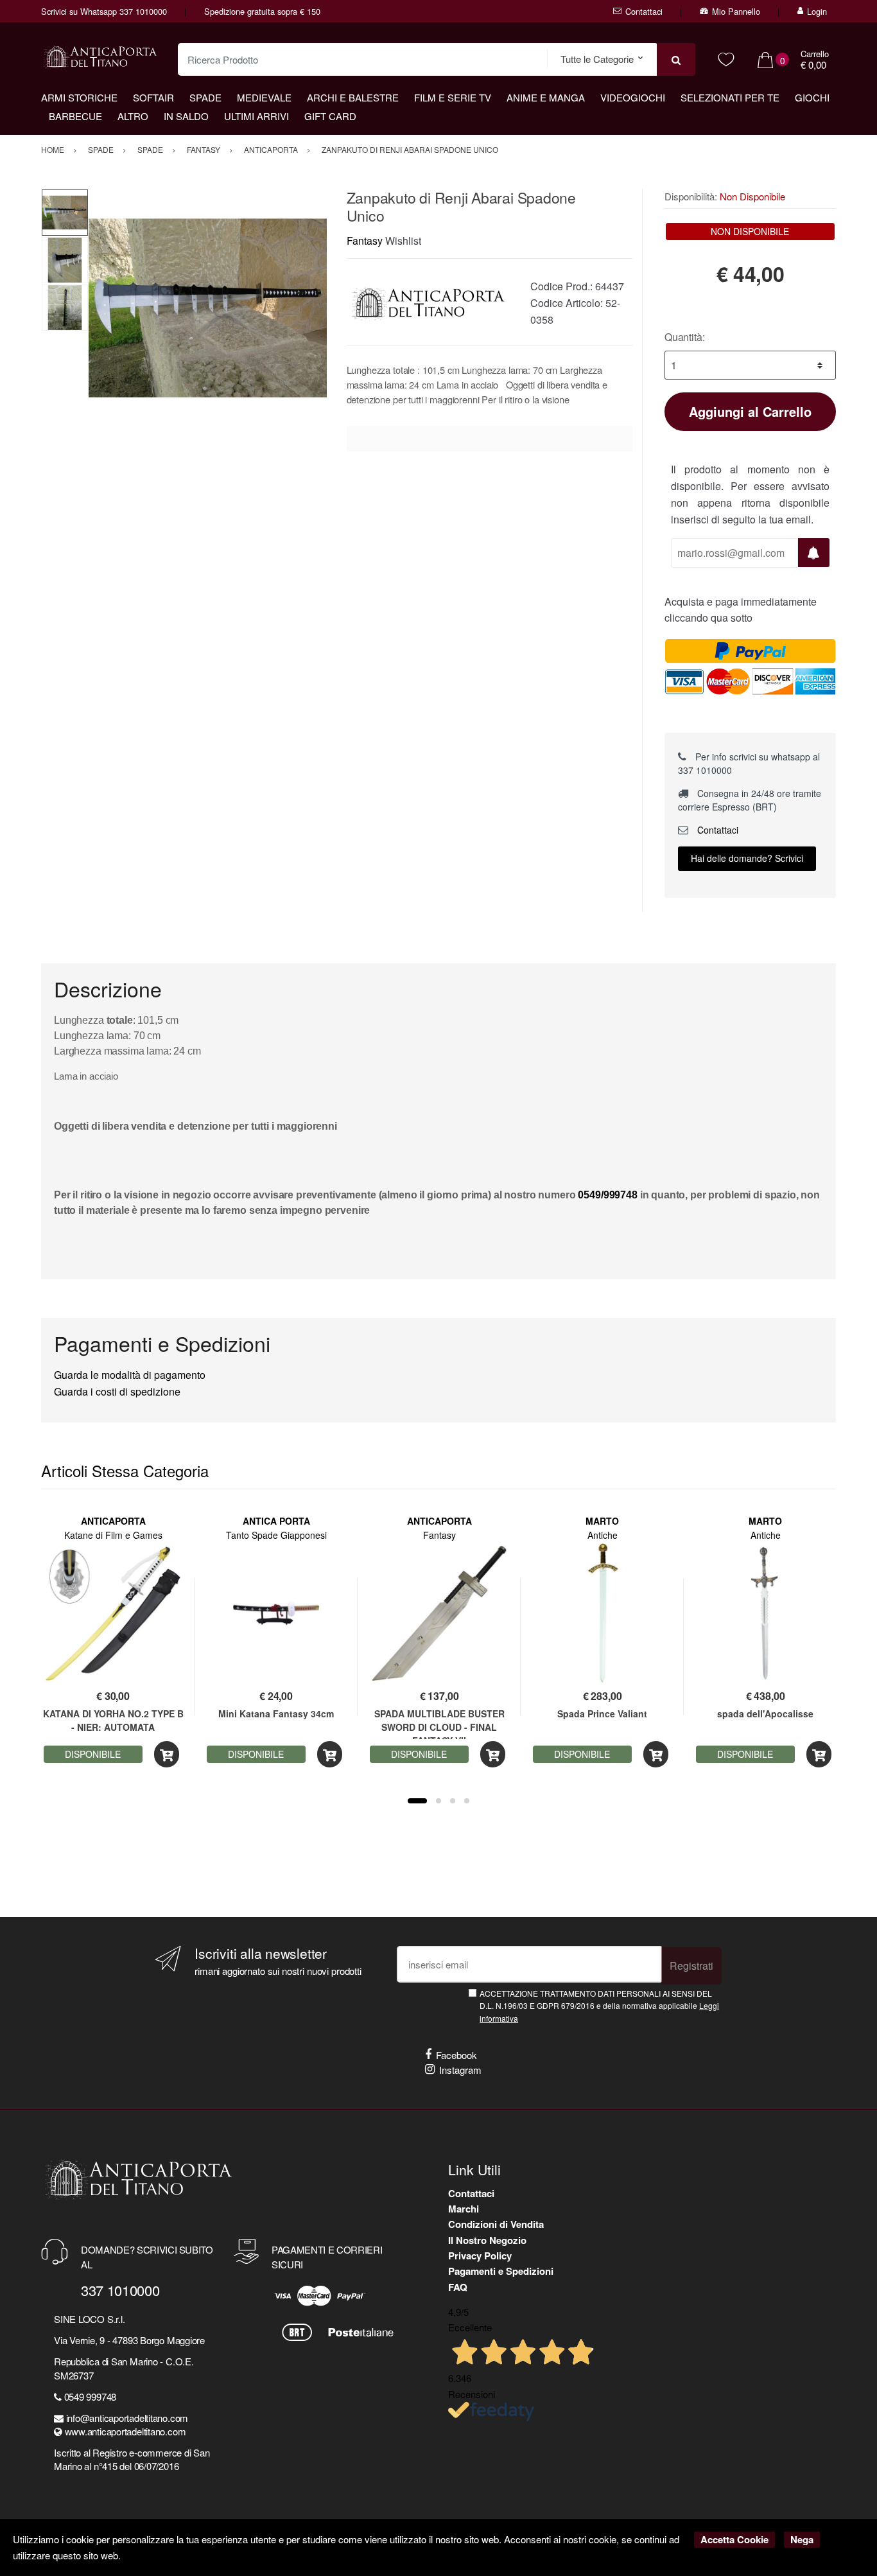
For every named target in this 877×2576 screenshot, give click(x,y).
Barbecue (75, 116)
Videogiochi (633, 97)
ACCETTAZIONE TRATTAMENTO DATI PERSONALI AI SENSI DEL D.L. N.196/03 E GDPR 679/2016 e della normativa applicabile (599, 2006)
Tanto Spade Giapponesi (276, 1535)
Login (817, 11)
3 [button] (453, 1801)
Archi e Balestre (353, 97)
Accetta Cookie (734, 2539)
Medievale (264, 97)
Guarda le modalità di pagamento (130, 1375)
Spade (205, 97)
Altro (133, 116)
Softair (153, 97)
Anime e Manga (546, 97)
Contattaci (644, 11)
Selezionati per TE (730, 97)
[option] (208, 308)
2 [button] (438, 1801)
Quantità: (685, 337)
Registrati (691, 1966)
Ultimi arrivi (256, 116)
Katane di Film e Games (113, 1535)
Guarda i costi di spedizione (117, 1391)
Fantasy (365, 241)
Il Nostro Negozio (487, 2240)
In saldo (186, 116)
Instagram (460, 2070)
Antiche (603, 1535)
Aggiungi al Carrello (750, 411)
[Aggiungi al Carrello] (167, 1754)
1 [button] (417, 1801)
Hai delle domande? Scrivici (747, 858)
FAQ (458, 2287)
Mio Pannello (736, 11)
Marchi (464, 2209)
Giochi (812, 97)
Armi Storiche (79, 97)
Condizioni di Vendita (496, 2224)
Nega (802, 2539)
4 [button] (467, 1801)
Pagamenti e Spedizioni (501, 2271)
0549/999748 (607, 1195)
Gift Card (330, 116)
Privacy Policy (480, 2256)
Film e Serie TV (453, 97)
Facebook (456, 2055)
